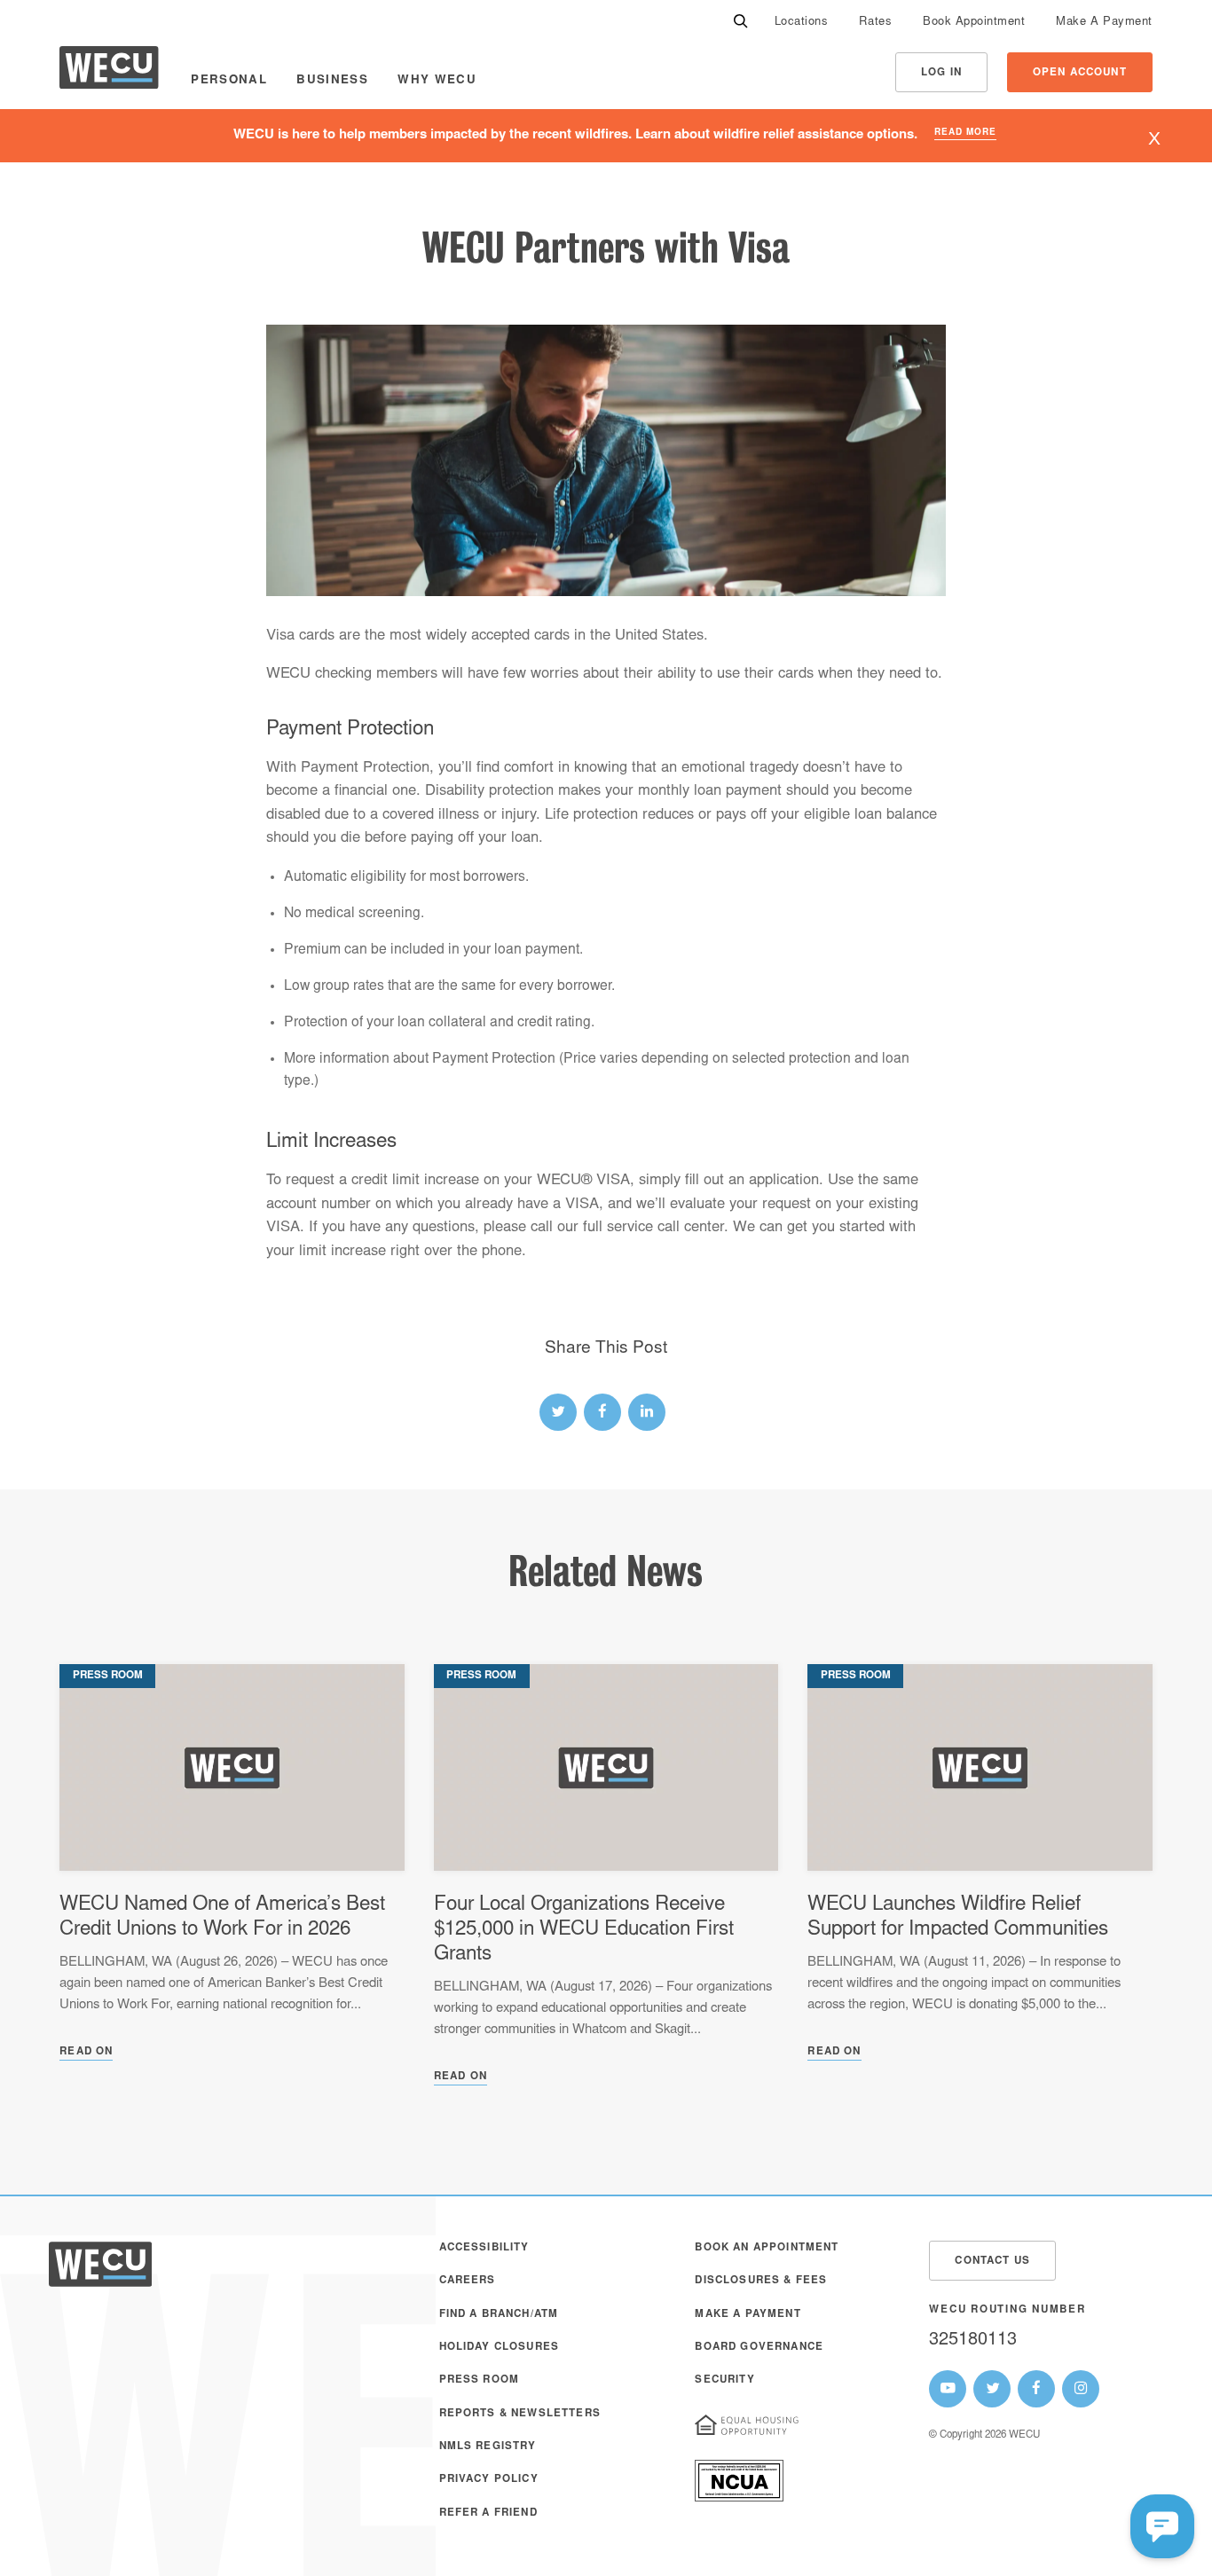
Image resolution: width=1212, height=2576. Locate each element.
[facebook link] (602, 1412)
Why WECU (437, 81)
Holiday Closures (500, 2348)
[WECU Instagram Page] (1081, 2389)
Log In (941, 73)
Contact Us (992, 2262)
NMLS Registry (488, 2447)
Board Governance (759, 2348)
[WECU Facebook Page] (1036, 2389)
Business (332, 81)
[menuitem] (802, 23)
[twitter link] (558, 1412)
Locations (802, 23)
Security (724, 2380)
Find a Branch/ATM (499, 2315)
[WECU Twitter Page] (992, 2389)
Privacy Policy (489, 2480)
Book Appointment (974, 23)
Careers (468, 2281)
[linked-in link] (647, 1412)
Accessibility (484, 2248)
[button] (1162, 2526)
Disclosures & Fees (761, 2281)
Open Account (1080, 73)
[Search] (741, 23)
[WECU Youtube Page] (948, 2389)
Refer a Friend (488, 2513)
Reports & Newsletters (520, 2414)
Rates (875, 23)
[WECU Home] (109, 72)
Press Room (480, 2380)
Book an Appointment (767, 2248)
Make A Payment (1104, 23)
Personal (229, 81)
